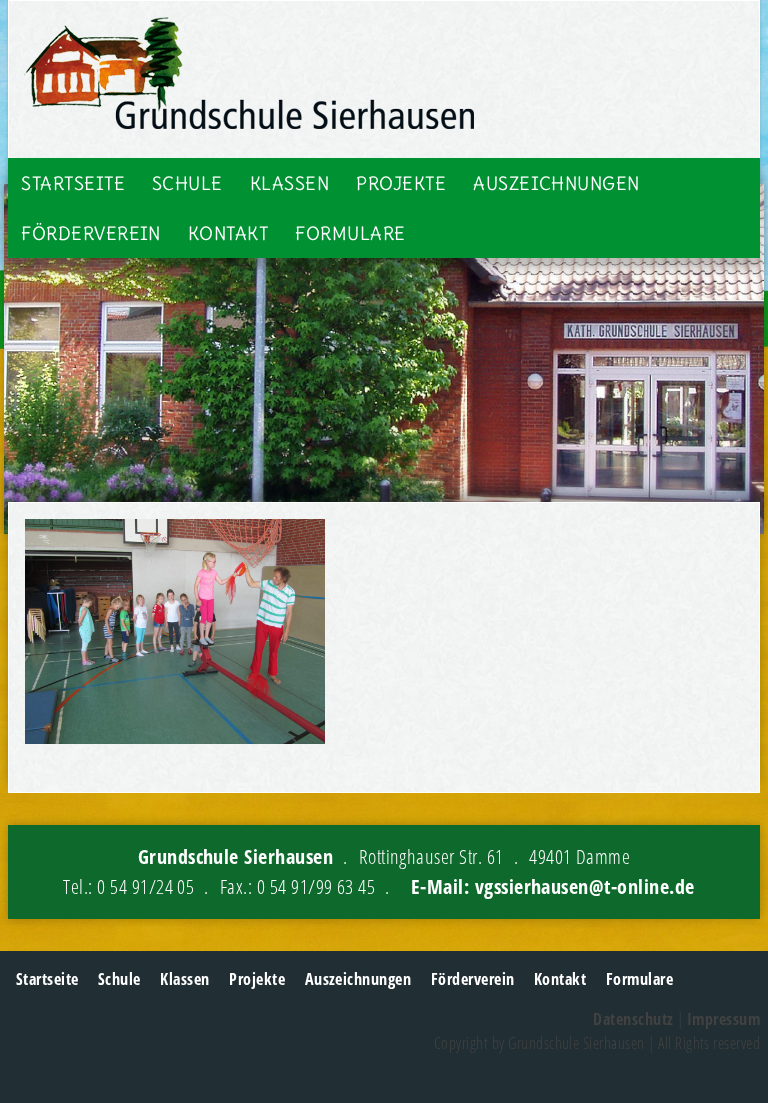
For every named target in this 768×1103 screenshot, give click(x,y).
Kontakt (228, 233)
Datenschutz (633, 1019)
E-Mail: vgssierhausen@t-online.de (553, 886)
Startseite (73, 183)
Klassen (289, 183)
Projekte (401, 183)
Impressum (723, 1019)
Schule (187, 183)
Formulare (350, 233)
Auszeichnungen (556, 183)
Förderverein (91, 233)
